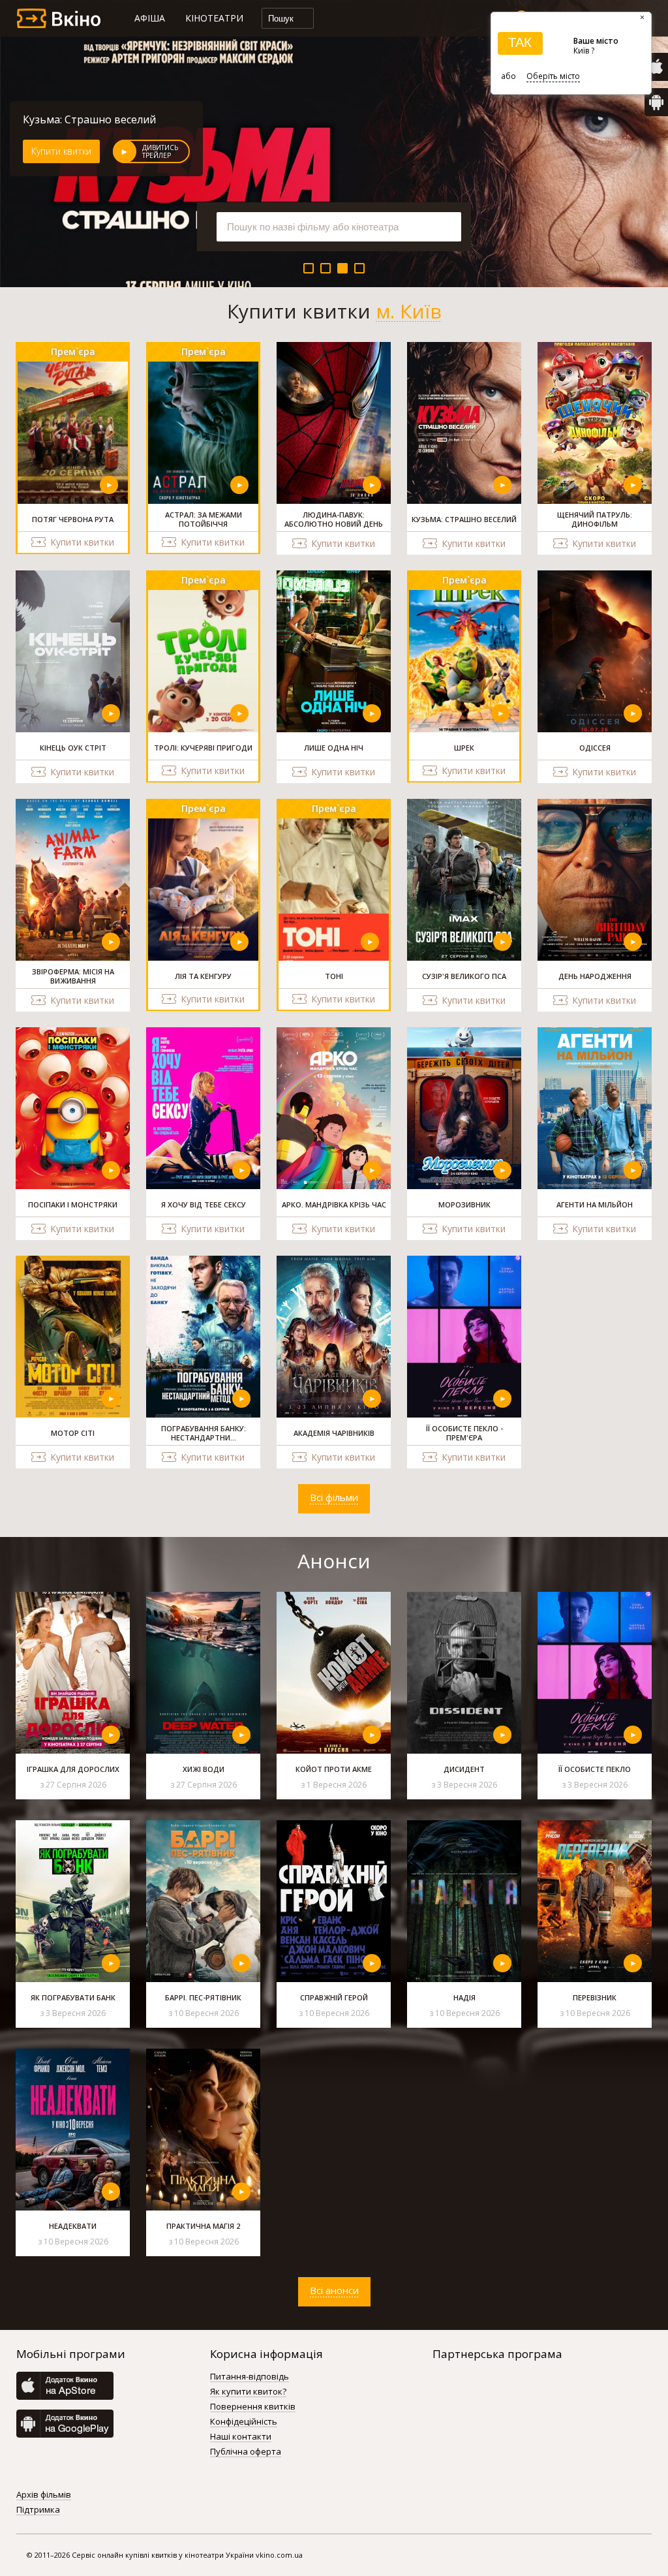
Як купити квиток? (248, 2392)
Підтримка (38, 2510)
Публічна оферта (246, 2452)
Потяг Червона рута (75, 119)
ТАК (520, 42)
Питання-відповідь (250, 2377)
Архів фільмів (44, 2495)
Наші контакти (241, 2437)
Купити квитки (61, 151)
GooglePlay (656, 102)
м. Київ (409, 311)
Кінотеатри (214, 18)
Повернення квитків (253, 2407)
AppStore (656, 67)
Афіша (150, 18)
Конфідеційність (244, 2422)
